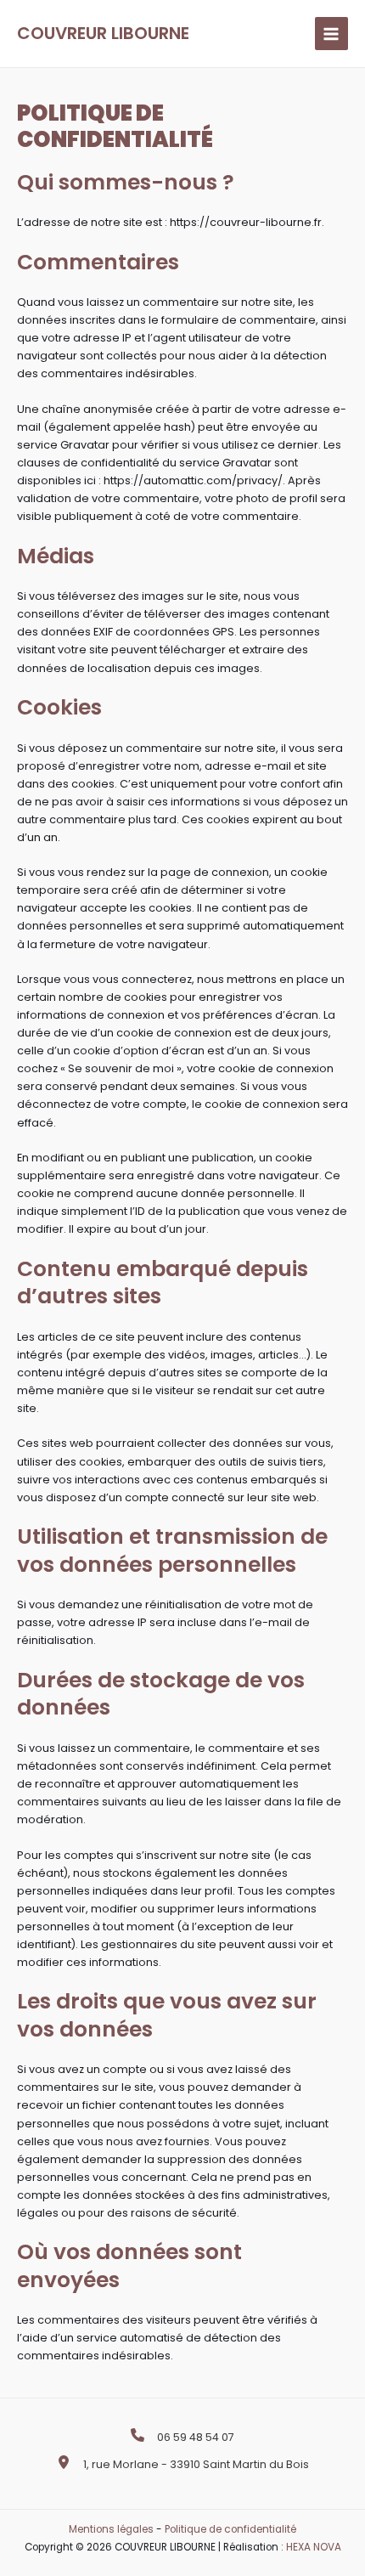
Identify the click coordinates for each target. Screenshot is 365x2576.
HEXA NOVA (314, 2547)
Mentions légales (111, 2529)
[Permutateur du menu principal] (331, 34)
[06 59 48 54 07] (182, 2437)
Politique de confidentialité (230, 2529)
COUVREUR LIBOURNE (103, 33)
